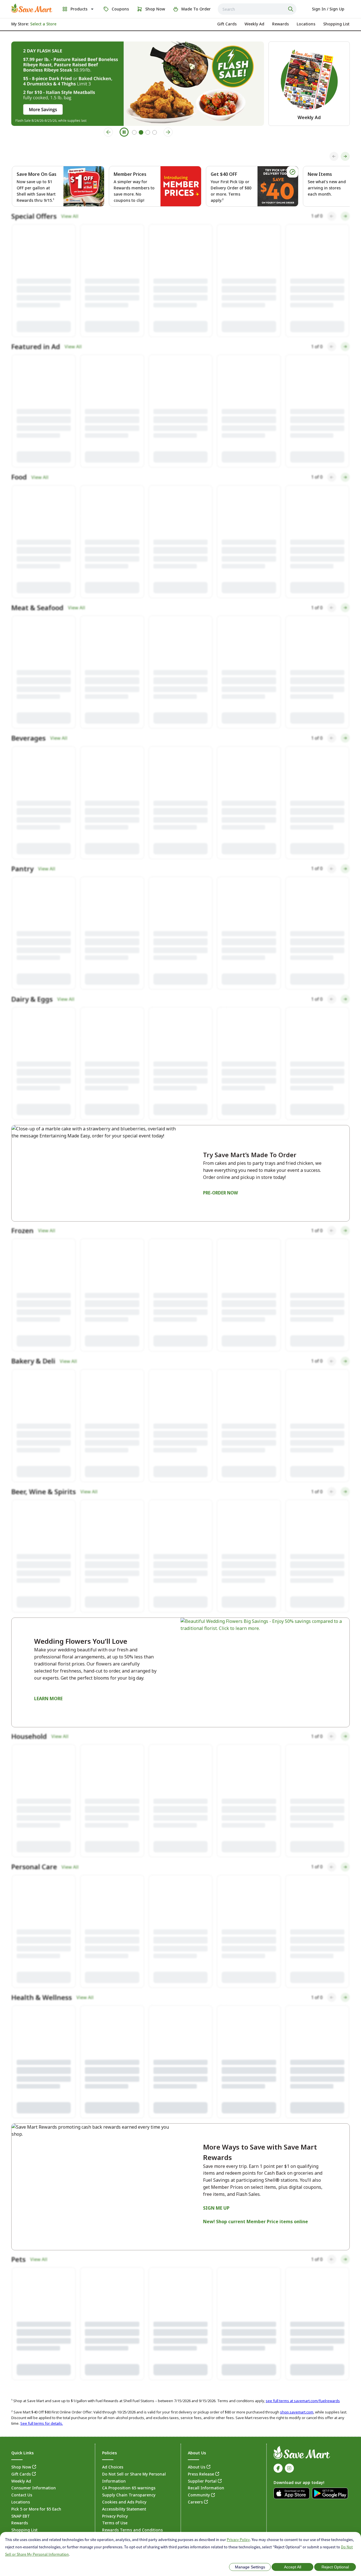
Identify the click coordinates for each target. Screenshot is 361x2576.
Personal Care (34, 1804)
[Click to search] (291, 9)
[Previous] (334, 156)
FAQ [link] (15, 2490)
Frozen (22, 1267)
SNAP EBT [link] (21, 2462)
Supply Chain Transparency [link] (129, 2441)
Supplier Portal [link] (202, 2427)
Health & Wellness (42, 1939)
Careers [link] (195, 2448)
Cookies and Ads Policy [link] (124, 2448)
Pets (18, 2205)
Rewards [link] (20, 2469)
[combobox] (257, 9)
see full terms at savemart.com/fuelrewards (303, 2347)
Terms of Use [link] (115, 2469)
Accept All (293, 2567)
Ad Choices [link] (113, 2413)
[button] (44, 285)
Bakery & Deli (33, 1397)
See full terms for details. (42, 2369)
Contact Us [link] (22, 2441)
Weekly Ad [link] (21, 2427)
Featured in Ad (36, 356)
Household (29, 1669)
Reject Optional (335, 2567)
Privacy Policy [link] (115, 2462)
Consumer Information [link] (34, 2434)
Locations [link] (21, 2448)
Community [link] (199, 2441)
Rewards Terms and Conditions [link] (132, 2476)
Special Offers (34, 221)
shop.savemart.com (297, 2358)
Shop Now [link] (21, 2413)
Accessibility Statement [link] (124, 2455)
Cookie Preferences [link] (156, 2485)
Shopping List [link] (24, 2476)
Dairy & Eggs (32, 1031)
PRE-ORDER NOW (221, 1224)
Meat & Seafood (37, 626)
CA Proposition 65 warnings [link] (129, 2434)
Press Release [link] (201, 2420)
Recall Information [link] (206, 2434)
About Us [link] (197, 2413)
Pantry (22, 896)
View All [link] (70, 221)
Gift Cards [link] (21, 2420)
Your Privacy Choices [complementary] (135, 2485)
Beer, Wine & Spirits (44, 1419)
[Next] (345, 156)
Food (19, 491)
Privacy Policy (238, 2540)
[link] (32, 8)
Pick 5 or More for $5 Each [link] (36, 2455)
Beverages (28, 761)
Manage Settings (250, 2567)
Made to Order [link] (25, 2483)
